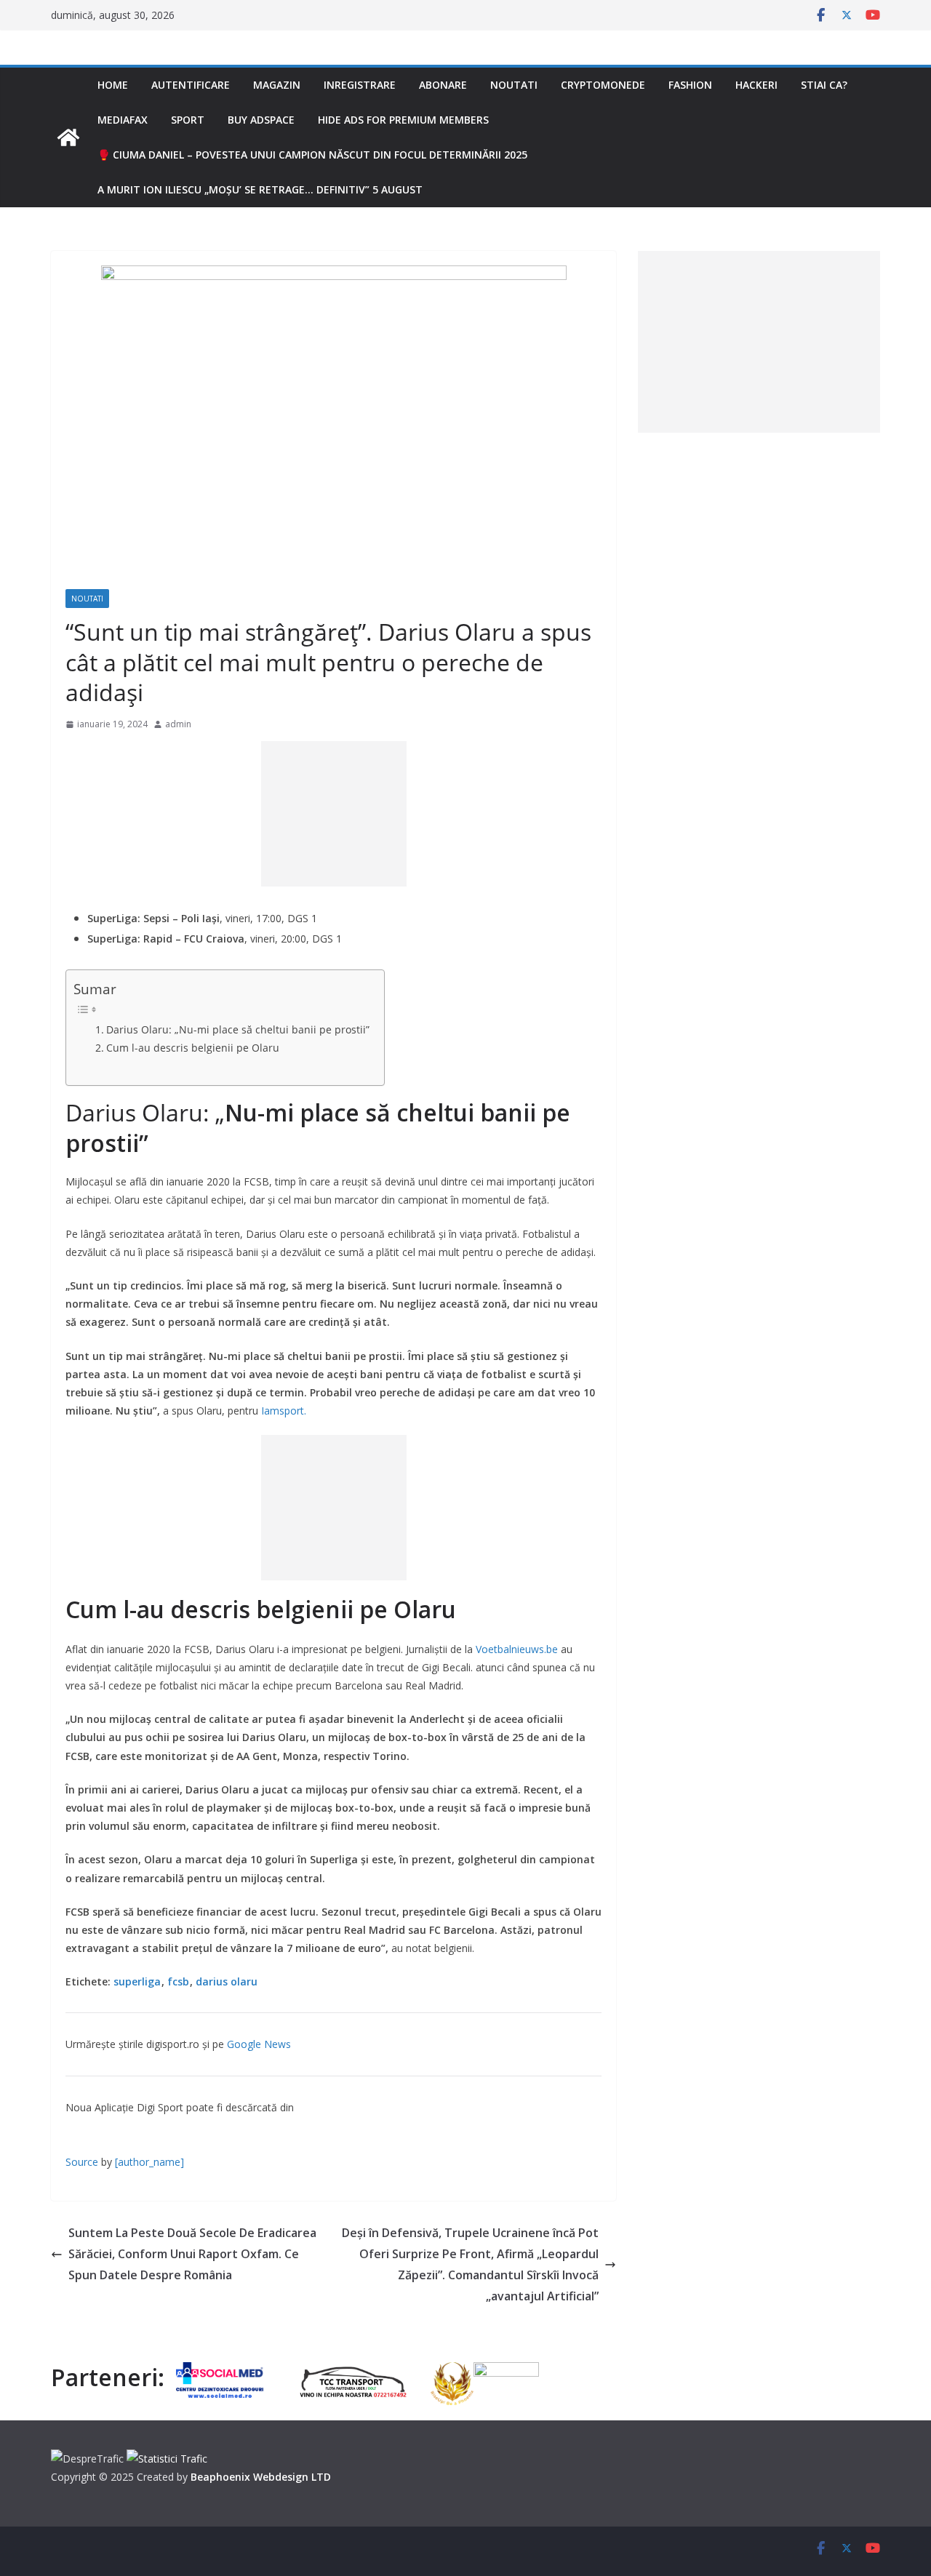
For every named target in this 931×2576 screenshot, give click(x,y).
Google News (259, 2044)
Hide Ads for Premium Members (403, 120)
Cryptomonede (603, 85)
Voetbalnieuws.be (517, 1649)
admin (178, 724)
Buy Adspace (261, 120)
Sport (188, 120)
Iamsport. (284, 1411)
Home (113, 85)
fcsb (178, 1981)
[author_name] (149, 2162)
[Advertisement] (334, 814)
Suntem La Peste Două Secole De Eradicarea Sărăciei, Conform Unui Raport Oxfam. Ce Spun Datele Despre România (192, 2254)
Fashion (690, 85)
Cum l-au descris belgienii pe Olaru (193, 1048)
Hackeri (756, 85)
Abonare (443, 85)
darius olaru (227, 1981)
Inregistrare (360, 85)
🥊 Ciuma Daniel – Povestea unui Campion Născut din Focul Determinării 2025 (312, 155)
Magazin (277, 85)
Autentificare (191, 85)
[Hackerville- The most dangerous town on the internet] (68, 137)
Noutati (514, 85)
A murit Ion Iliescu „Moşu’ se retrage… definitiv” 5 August (260, 189)
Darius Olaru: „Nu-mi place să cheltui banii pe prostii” (238, 1029)
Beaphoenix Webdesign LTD (261, 2477)
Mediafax (123, 120)
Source (82, 2162)
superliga (137, 1981)
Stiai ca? (824, 85)
